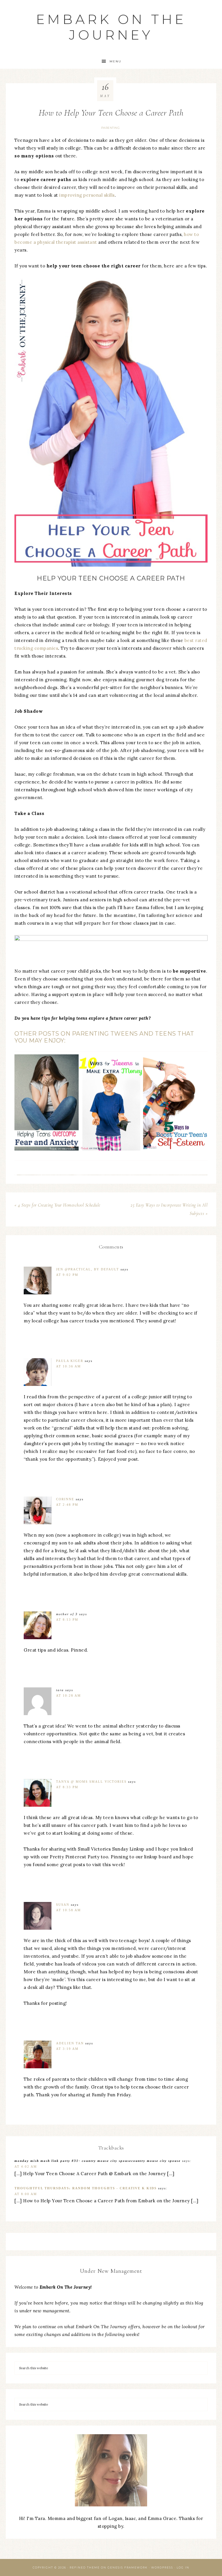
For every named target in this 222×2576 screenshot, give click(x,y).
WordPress (162, 2567)
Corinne (65, 1499)
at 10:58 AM (69, 1910)
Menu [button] (115, 61)
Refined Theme (85, 2567)
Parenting (111, 128)
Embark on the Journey (111, 27)
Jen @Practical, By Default (88, 1269)
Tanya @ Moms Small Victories (91, 1782)
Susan (63, 1905)
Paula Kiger (70, 1361)
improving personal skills (87, 195)
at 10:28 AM (69, 1695)
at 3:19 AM (67, 2049)
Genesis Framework (128, 2567)
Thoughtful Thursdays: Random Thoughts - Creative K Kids (86, 2188)
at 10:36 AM (69, 1366)
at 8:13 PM (67, 1620)
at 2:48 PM (67, 1505)
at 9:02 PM (67, 1275)
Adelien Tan (70, 2043)
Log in (183, 2567)
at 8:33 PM (67, 1787)
